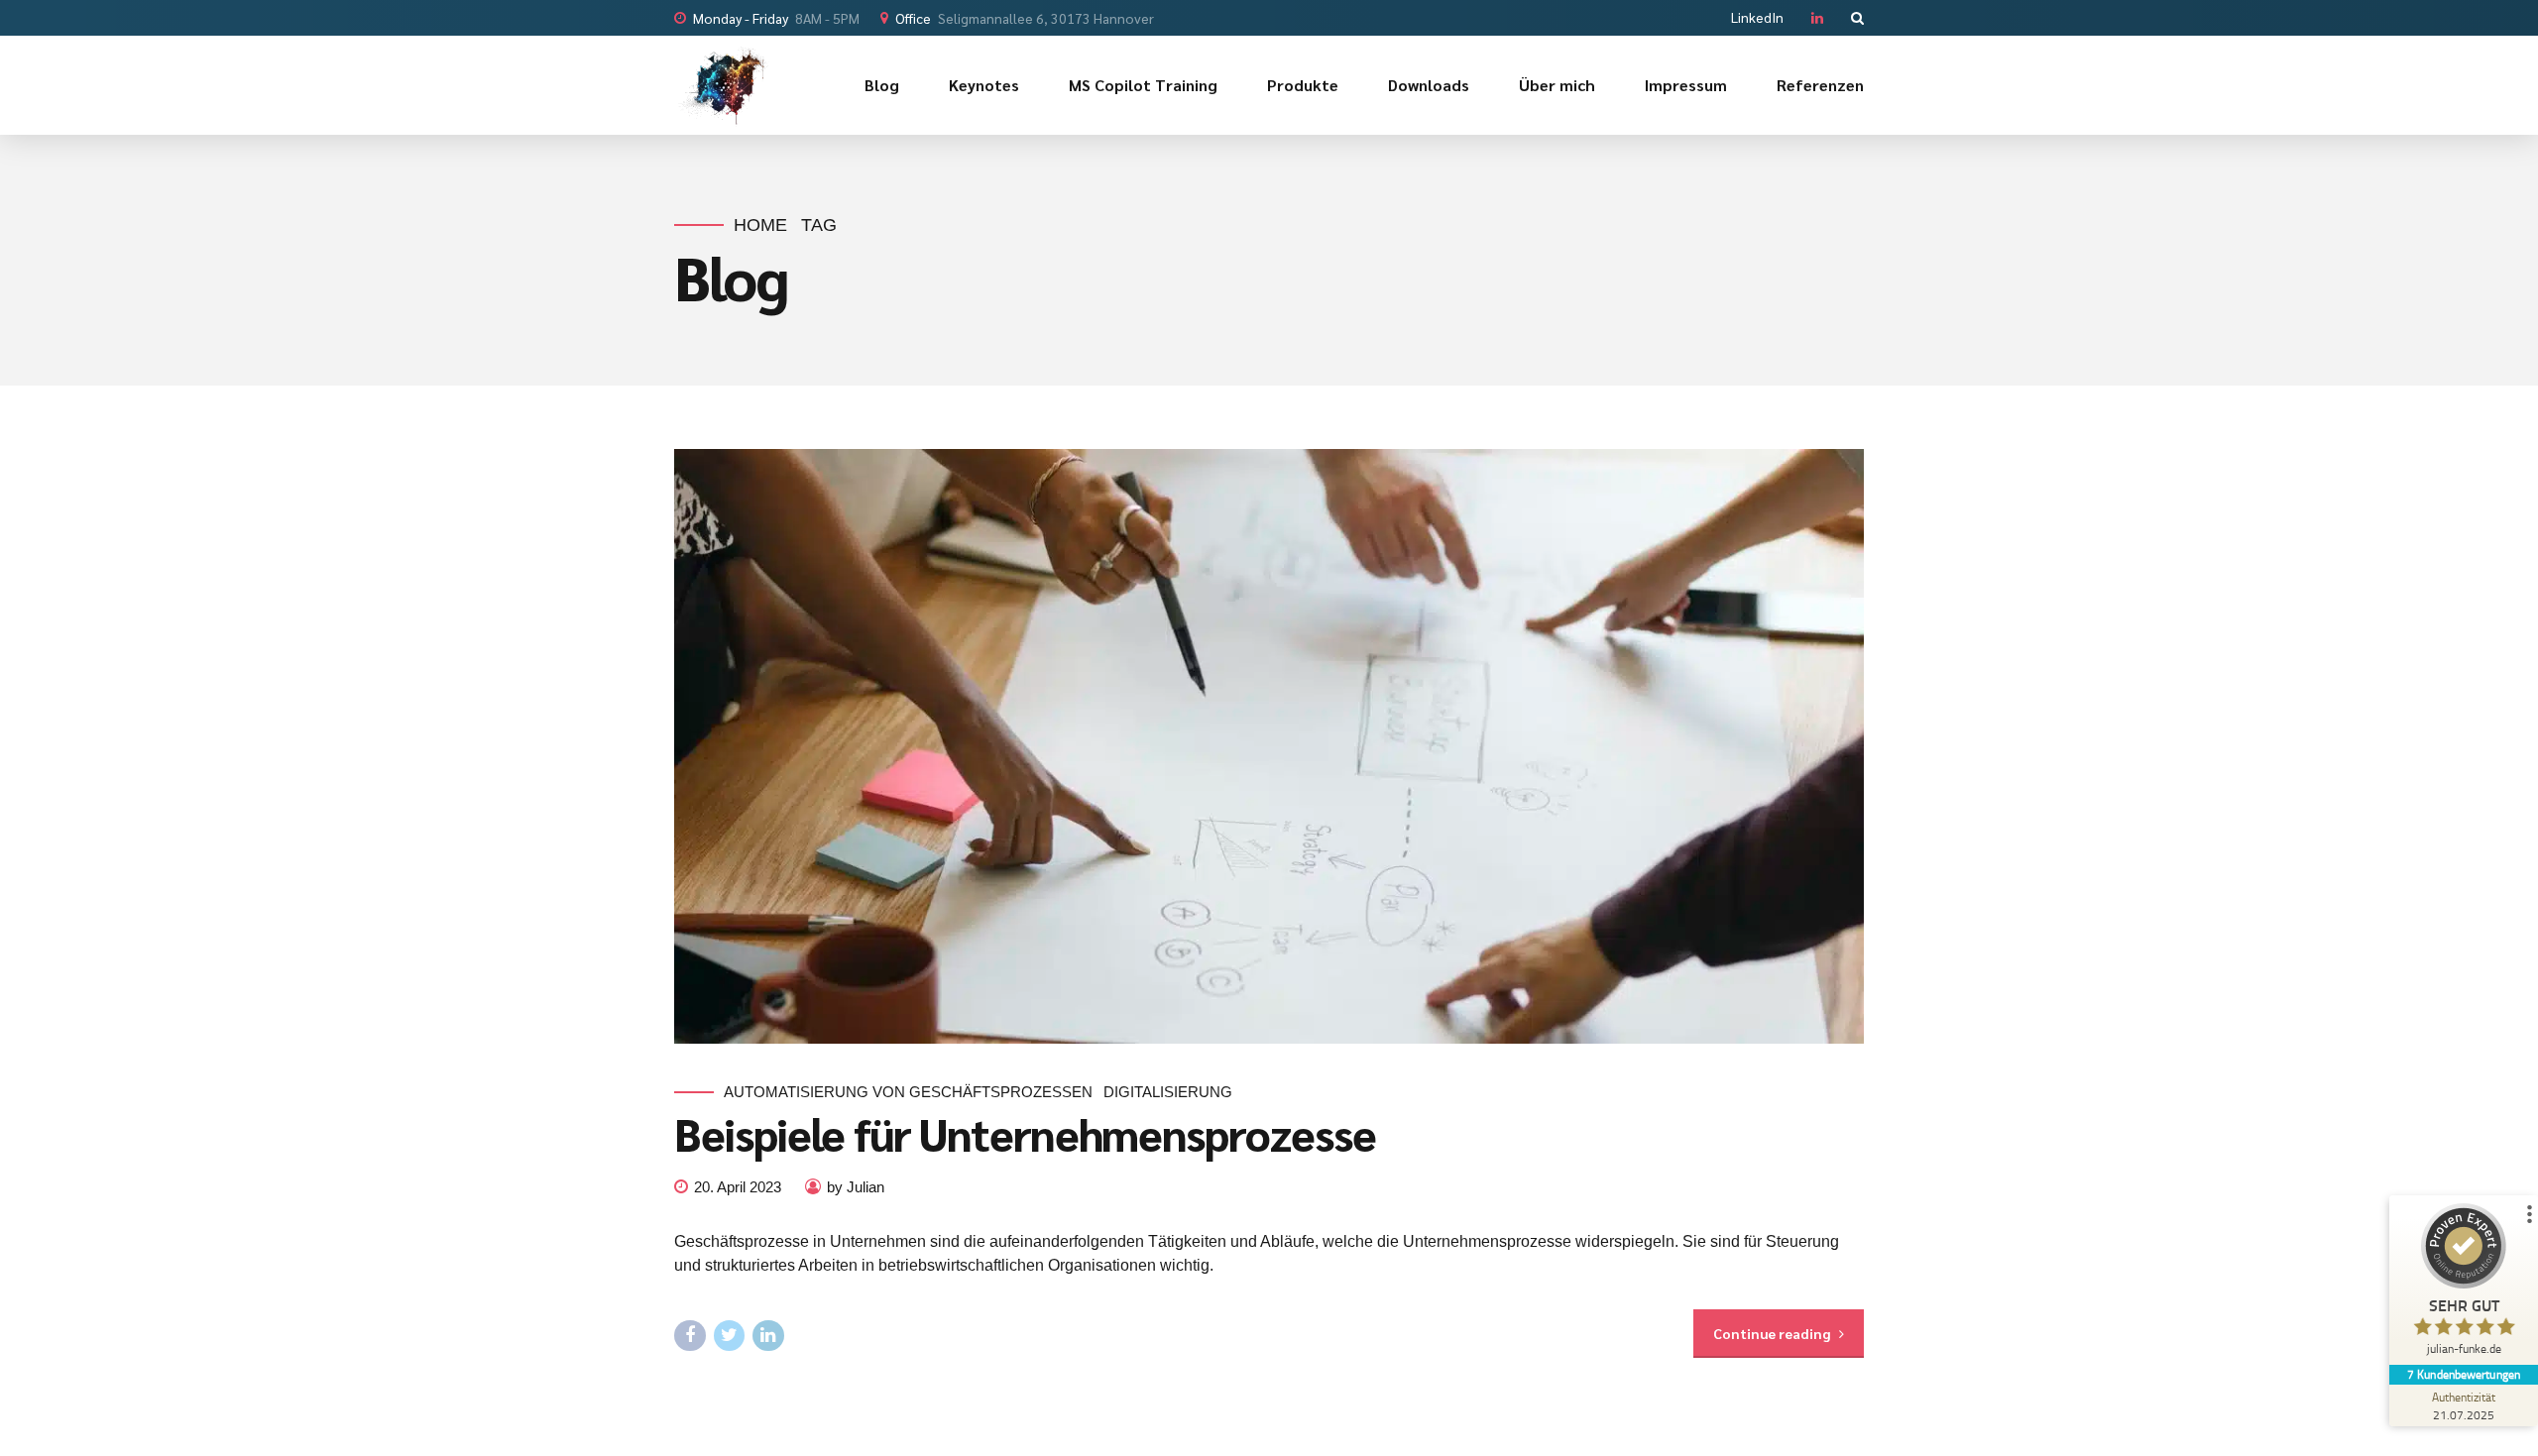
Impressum (1686, 85)
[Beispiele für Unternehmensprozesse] (1269, 746)
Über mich (1557, 85)
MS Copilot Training (1143, 85)
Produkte (1303, 85)
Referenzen (1820, 85)
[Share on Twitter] (730, 1336)
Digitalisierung (1168, 1092)
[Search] (1857, 18)
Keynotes (984, 85)
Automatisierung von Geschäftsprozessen (908, 1092)
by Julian (856, 1187)
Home (760, 225)
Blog (882, 85)
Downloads (1429, 85)
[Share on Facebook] (690, 1336)
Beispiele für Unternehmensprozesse (1025, 1133)
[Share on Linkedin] (768, 1336)
